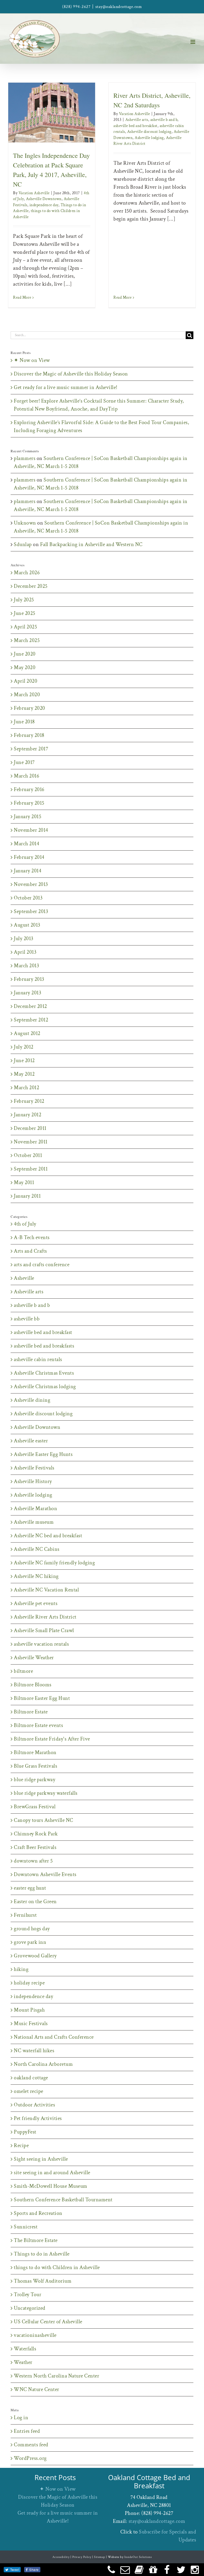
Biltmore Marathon (35, 1752)
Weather (23, 2362)
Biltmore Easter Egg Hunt (42, 1698)
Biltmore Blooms (33, 1685)
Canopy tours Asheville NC (44, 1820)
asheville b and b (164, 120)
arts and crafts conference (42, 1265)
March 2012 (26, 1088)
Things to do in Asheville (42, 2254)
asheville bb (27, 1319)
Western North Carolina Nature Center (56, 2376)
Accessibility (61, 2557)
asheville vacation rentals (41, 1644)
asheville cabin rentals (38, 1359)
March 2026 (27, 573)
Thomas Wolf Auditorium (43, 2281)
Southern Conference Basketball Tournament (63, 2200)
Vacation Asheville (34, 193)
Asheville (24, 1278)
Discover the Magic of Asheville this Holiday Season (71, 374)
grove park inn (30, 1942)
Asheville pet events (36, 1603)
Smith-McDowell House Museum (51, 2186)
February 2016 (29, 789)
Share (34, 2569)
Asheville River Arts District (45, 1617)
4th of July (24, 119)
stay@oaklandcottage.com (119, 7)
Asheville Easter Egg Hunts (43, 1454)
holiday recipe (29, 1983)
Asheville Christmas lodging (45, 1387)
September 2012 (31, 1020)
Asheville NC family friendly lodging (54, 1563)
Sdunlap (23, 544)
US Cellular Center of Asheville (48, 2322)
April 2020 (25, 681)
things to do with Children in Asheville (57, 2267)
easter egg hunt (30, 1888)
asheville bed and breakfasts (44, 1346)
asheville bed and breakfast (135, 126)
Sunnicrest (26, 2227)
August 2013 (27, 925)
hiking (21, 1969)
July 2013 (24, 939)
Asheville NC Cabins (37, 1549)
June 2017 (24, 762)
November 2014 (31, 830)
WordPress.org (30, 2458)
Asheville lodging (149, 138)
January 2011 (27, 1196)
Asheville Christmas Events (44, 1373)
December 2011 (30, 1128)
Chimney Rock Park (36, 1834)
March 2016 (26, 776)
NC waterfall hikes (34, 2051)
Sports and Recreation (38, 2213)
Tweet (15, 2569)
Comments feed (31, 2445)
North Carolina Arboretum (43, 2064)
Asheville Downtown (53, 119)
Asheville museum (34, 1522)
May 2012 (24, 1074)
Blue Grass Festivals (35, 1766)
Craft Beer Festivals (35, 1847)
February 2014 (29, 857)
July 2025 (24, 600)
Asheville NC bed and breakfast (48, 1536)
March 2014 (26, 844)
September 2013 (31, 911)
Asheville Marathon (35, 1509)
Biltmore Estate (31, 1712)
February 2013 (29, 979)
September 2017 (31, 749)
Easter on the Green (35, 1902)
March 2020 (27, 695)
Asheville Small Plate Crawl (44, 1631)
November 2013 (31, 884)
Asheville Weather (34, 1658)
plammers (25, 458)
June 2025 (25, 613)
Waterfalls (25, 2349)
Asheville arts (137, 120)
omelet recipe (29, 2091)
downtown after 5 (33, 1861)
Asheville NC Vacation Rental (46, 1590)
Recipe (21, 2146)
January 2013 (27, 993)
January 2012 (27, 1115)
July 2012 (24, 1047)
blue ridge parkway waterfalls (46, 1793)
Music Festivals (31, 2024)
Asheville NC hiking (36, 1576)
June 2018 (24, 722)
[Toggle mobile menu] (193, 42)
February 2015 (29, 803)
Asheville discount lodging (149, 132)
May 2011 (24, 1183)
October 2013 (28, 898)
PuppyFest (25, 2132)
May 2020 (25, 668)
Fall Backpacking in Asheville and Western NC (91, 544)
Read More (22, 297)
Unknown (25, 523)
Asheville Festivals (34, 1468)
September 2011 (31, 1169)
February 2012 (29, 1101)
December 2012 (30, 1006)
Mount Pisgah (29, 2010)
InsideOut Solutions (138, 2557)
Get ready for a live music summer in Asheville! (66, 387)
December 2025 (31, 586)
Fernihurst (25, 1915)
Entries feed (27, 2431)
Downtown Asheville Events (45, 1874)
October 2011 (28, 1155)
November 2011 (31, 1142)
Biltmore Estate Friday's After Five (52, 1739)
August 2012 (27, 1033)
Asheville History (33, 1481)
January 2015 (27, 817)
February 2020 (29, 708)
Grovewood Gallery (35, 1956)
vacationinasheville (35, 2335)
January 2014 (27, 871)
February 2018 (29, 735)
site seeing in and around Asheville (52, 2173)
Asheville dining (32, 1400)
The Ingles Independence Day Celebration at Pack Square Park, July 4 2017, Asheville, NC (44, 85)
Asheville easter (31, 1441)
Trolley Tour (27, 2295)
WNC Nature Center (37, 2389)
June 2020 (25, 654)
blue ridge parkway (35, 1780)
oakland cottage (31, 2078)
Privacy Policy (82, 2557)
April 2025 (25, 627)
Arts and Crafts (30, 1251)
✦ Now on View (32, 360)
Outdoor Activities (34, 2105)
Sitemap (100, 2557)
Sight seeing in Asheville (41, 2159)
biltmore (23, 1671)
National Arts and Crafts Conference (54, 2037)
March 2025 (27, 640)
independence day (48, 125)
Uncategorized (30, 2308)
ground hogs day (32, 1929)
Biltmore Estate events (38, 1725)
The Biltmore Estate (36, 2240)
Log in (21, 2418)
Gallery (59, 85)
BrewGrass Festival (35, 1807)
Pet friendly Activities (38, 2118)
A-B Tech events (32, 1238)
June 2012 (24, 1061)
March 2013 (26, 966)
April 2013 (25, 952)
